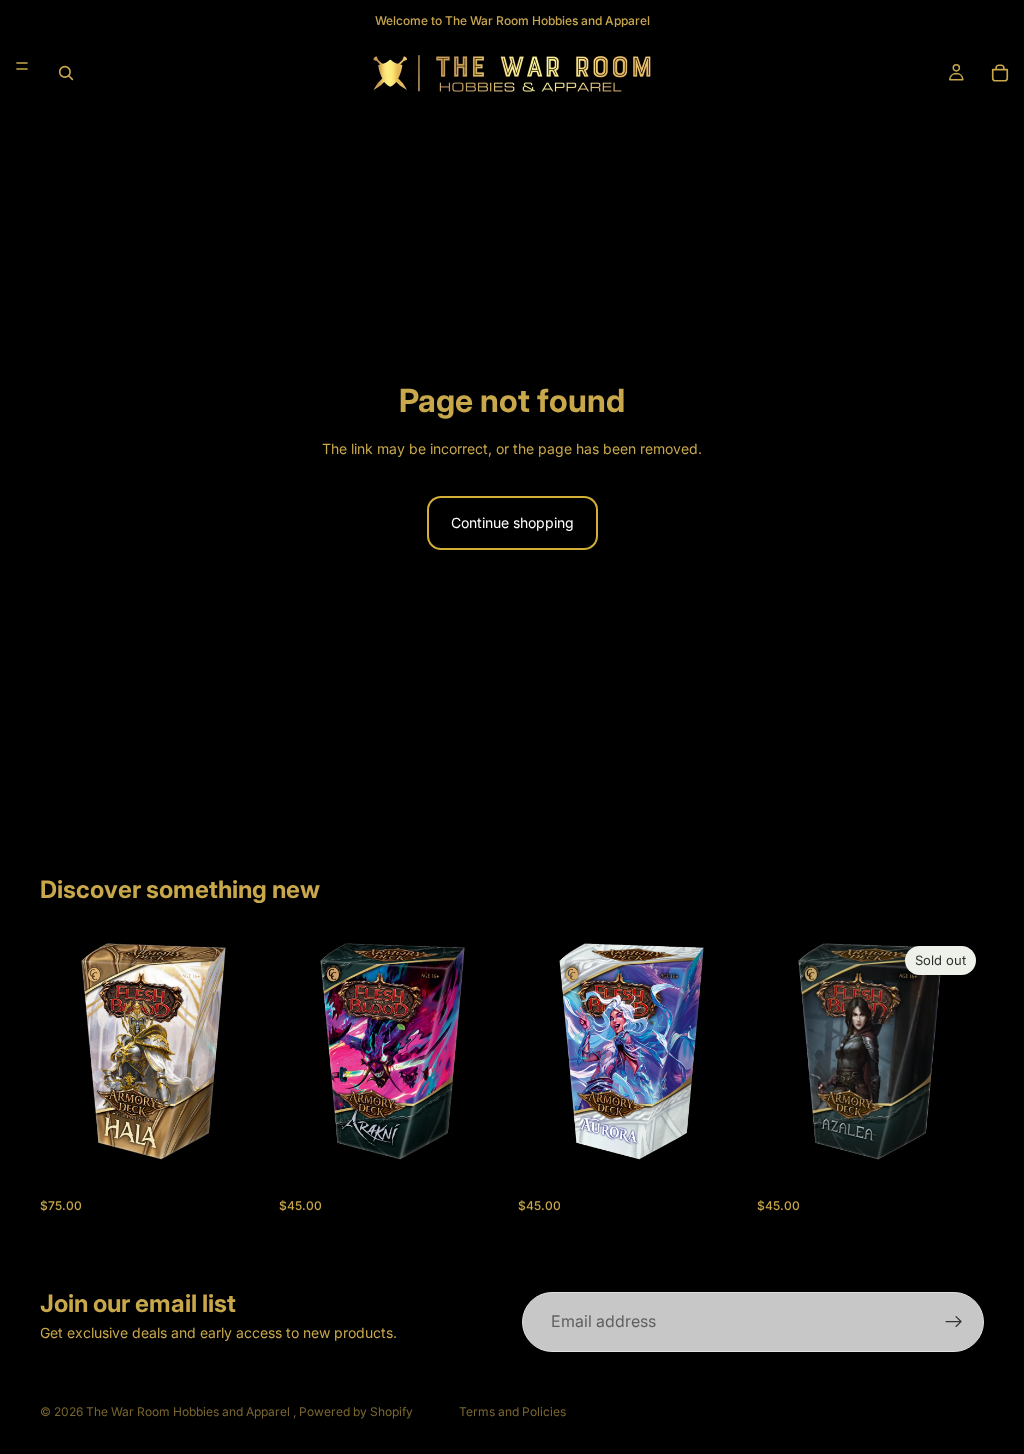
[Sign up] (954, 1322)
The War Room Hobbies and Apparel (189, 1411)
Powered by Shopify (356, 1411)
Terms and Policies (512, 1411)
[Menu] (22, 66)
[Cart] (1000, 73)
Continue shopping (512, 522)
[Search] (66, 73)
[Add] (236, 1134)
